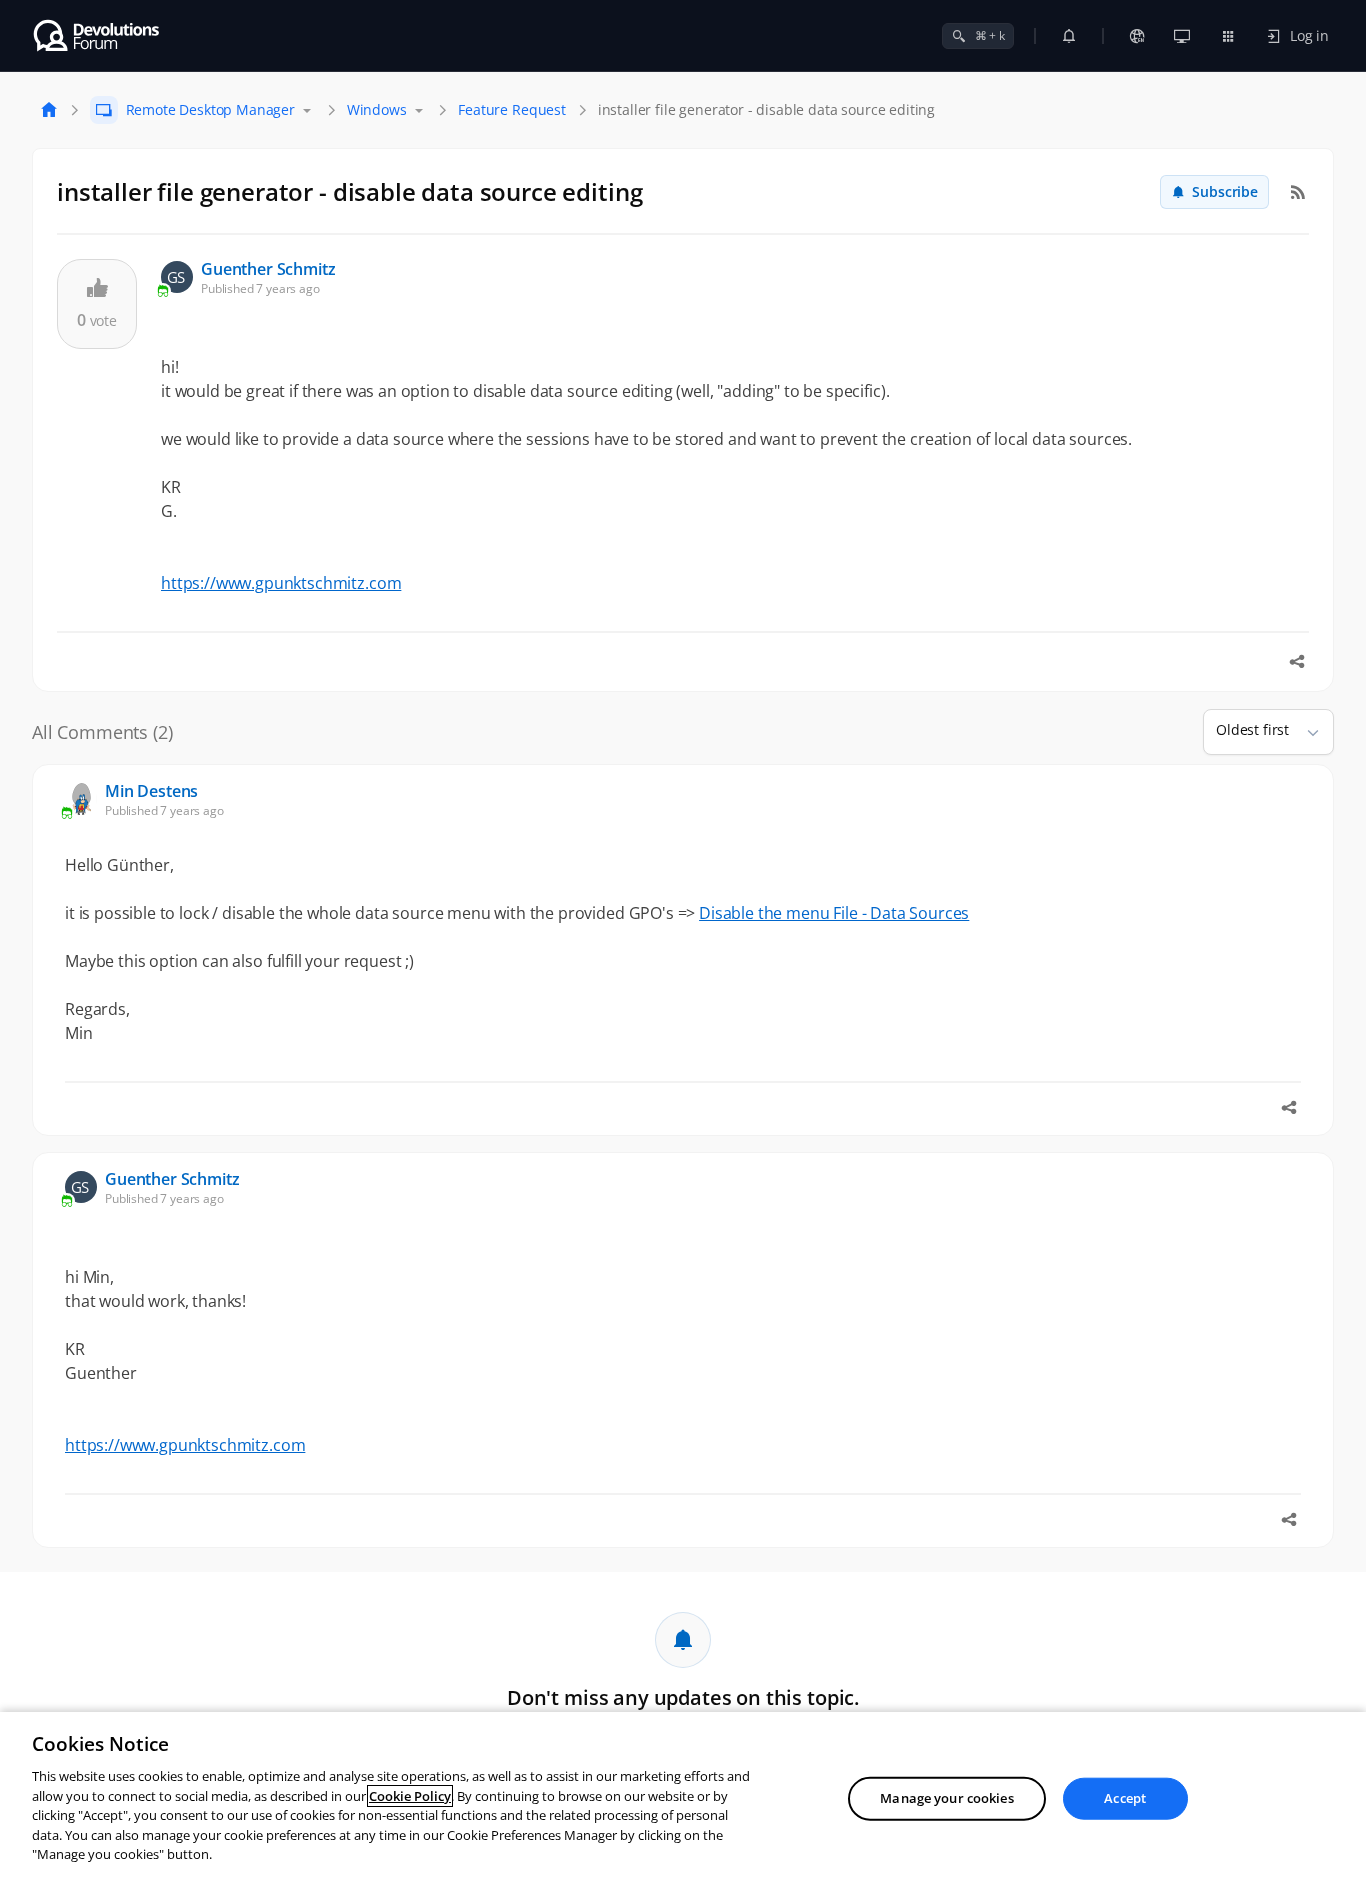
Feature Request (512, 109)
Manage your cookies (946, 1798)
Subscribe (1225, 191)
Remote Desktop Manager (210, 109)
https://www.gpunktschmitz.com (281, 583)
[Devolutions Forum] (97, 36)
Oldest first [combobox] (1252, 729)
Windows (377, 109)
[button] (1305, 732)
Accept (1125, 1798)
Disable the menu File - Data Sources (834, 913)
